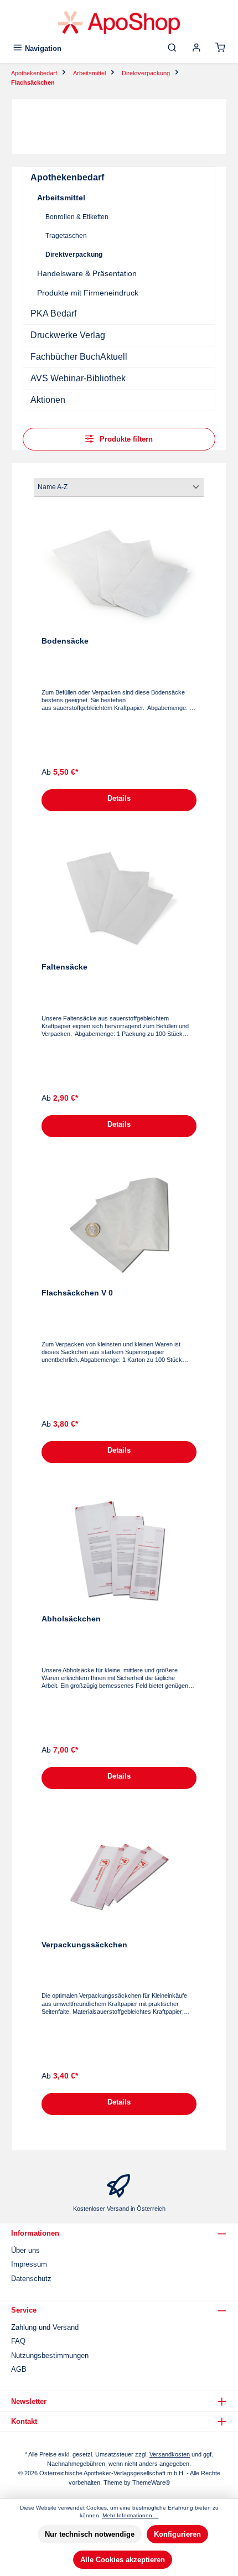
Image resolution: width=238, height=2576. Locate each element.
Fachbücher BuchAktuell (79, 357)
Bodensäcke (65, 641)
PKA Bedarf (53, 313)
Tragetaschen (66, 236)
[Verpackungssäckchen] (119, 1877)
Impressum (29, 2264)
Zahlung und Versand (45, 2327)
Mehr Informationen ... (131, 2515)
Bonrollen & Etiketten (77, 217)
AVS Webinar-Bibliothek (78, 378)
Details (119, 798)
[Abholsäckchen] (119, 1551)
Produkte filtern (125, 439)
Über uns (25, 2250)
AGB (19, 2369)
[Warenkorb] (220, 48)
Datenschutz (31, 2279)
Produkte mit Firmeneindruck (88, 293)
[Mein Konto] (196, 48)
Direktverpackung (74, 255)
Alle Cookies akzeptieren (123, 2560)
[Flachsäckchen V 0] (119, 1225)
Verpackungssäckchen (84, 1945)
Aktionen (48, 400)
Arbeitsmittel (61, 198)
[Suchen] (172, 48)
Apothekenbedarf (67, 177)
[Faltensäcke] (119, 899)
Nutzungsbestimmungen (50, 2355)
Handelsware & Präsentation (87, 273)
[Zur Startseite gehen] (119, 22)
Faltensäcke (64, 967)
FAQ (18, 2341)
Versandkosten (170, 2454)
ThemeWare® (151, 2482)
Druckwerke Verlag (68, 335)
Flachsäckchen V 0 (77, 1293)
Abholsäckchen (71, 1619)
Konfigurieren (177, 2534)
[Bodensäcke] (119, 573)
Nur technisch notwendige (90, 2534)
